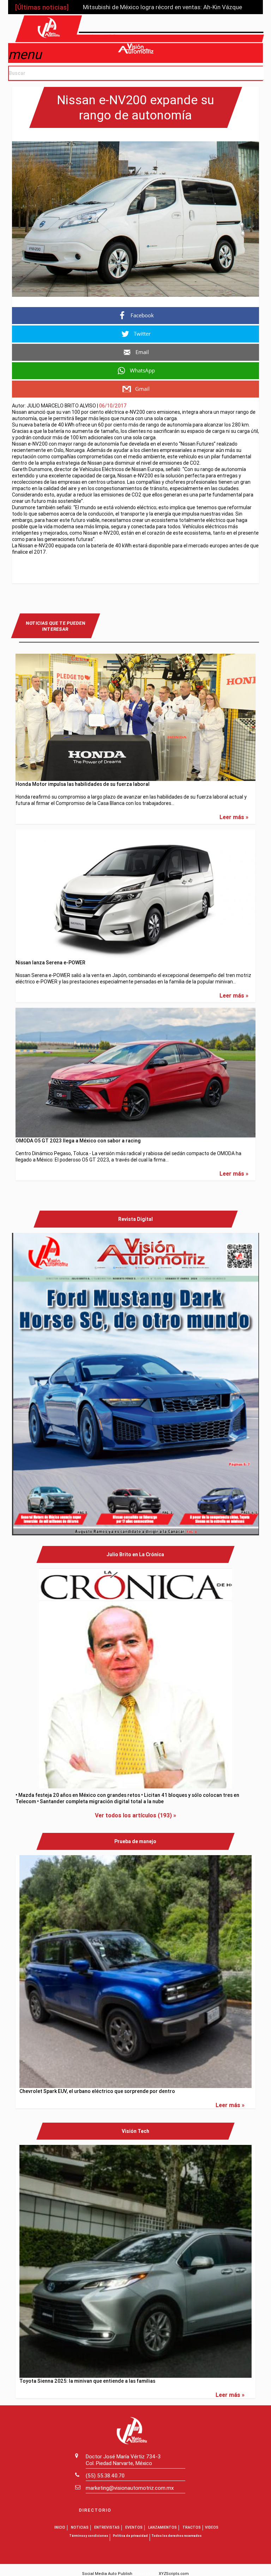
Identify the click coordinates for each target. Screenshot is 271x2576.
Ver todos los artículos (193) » (135, 1815)
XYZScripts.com (174, 2574)
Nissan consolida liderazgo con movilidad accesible (152, 7)
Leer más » (234, 817)
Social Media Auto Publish (107, 2574)
